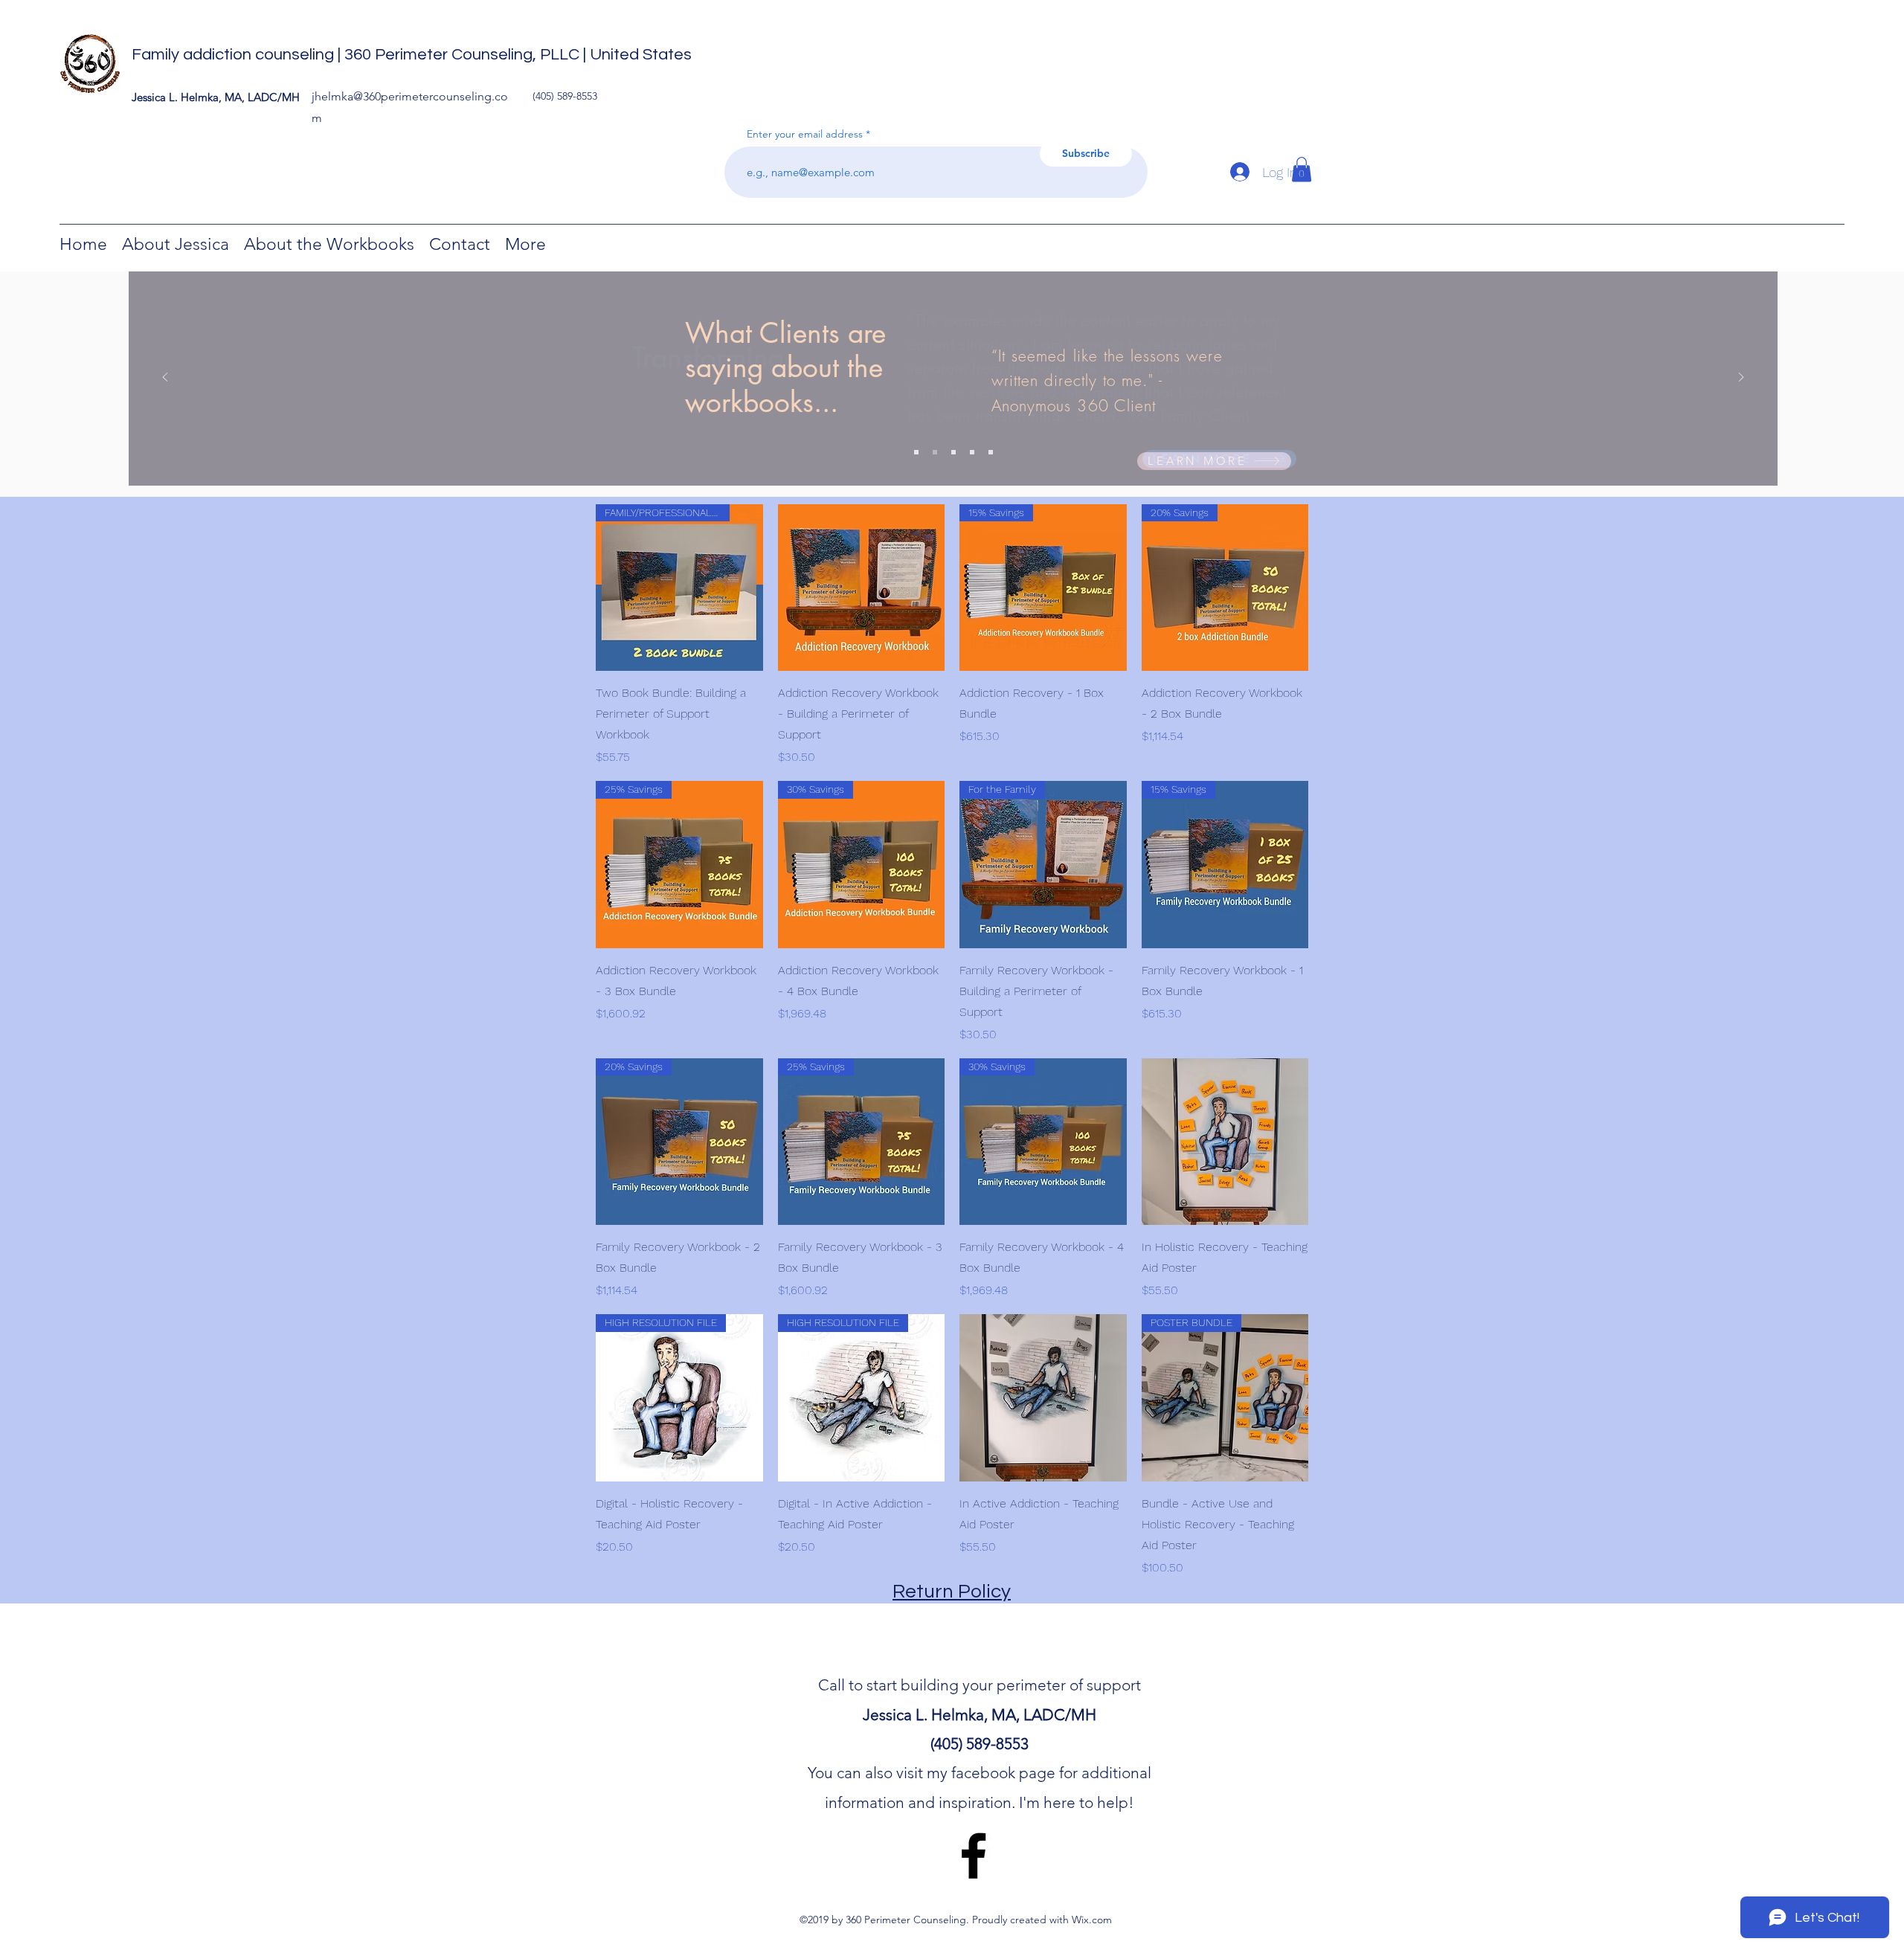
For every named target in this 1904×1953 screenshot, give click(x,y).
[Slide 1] (953, 452)
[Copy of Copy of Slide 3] (935, 452)
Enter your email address (805, 134)
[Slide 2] (972, 452)
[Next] (1741, 378)
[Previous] (165, 378)
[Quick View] (862, 588)
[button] (1302, 169)
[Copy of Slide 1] (991, 452)
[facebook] (974, 1856)
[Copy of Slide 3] (916, 452)
